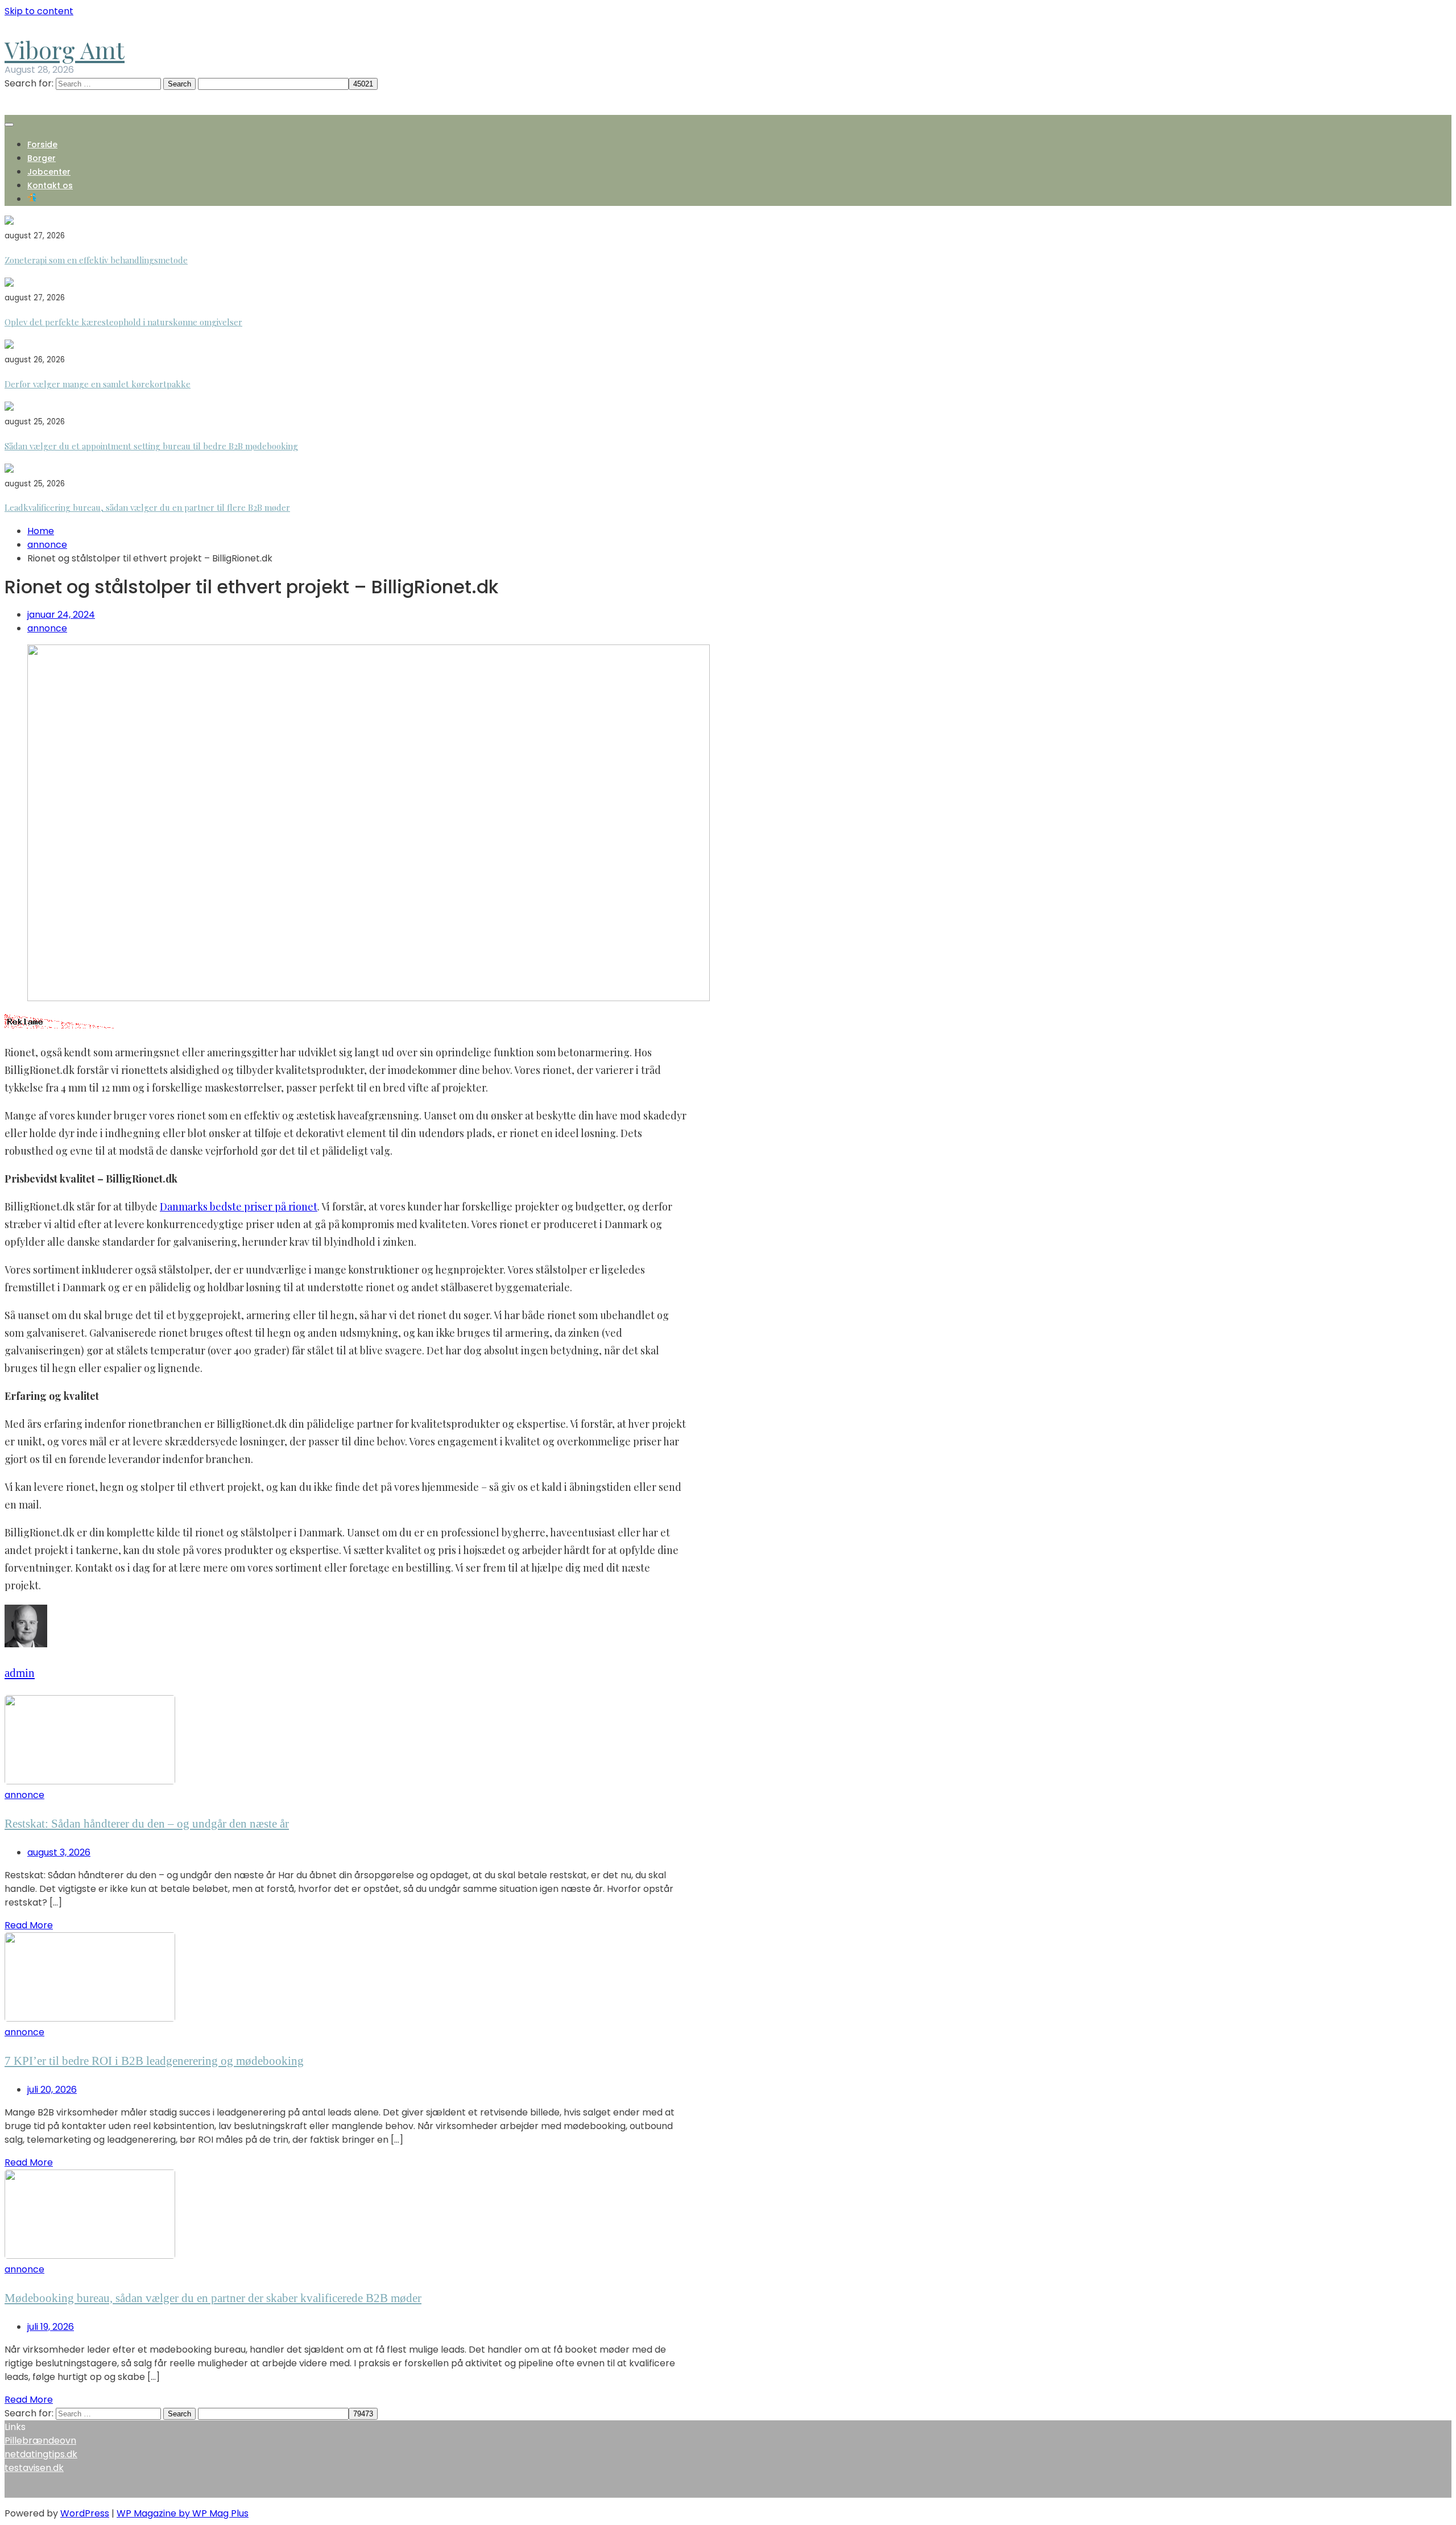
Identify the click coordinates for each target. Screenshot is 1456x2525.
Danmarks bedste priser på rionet (239, 1206)
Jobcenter (49, 172)
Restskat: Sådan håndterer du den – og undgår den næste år (147, 1824)
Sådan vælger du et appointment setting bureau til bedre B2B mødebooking (151, 446)
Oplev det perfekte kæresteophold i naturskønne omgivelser (123, 322)
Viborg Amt (65, 49)
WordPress (85, 2513)
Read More (29, 1925)
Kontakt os (50, 185)
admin (20, 1673)
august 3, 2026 (59, 1852)
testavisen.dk (34, 2468)
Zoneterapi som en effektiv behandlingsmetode (96, 260)
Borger (42, 158)
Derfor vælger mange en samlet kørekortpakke (98, 384)
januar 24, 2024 (61, 615)
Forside (42, 144)
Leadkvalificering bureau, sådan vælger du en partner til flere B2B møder (147, 507)
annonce (47, 628)
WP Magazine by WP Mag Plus (183, 2513)
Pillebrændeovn (40, 2441)
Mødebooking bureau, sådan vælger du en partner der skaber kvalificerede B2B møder (213, 2298)
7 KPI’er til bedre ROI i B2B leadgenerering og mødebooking (154, 2061)
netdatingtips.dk (41, 2454)
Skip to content (39, 11)
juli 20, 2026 (52, 2090)
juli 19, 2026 (51, 2327)
